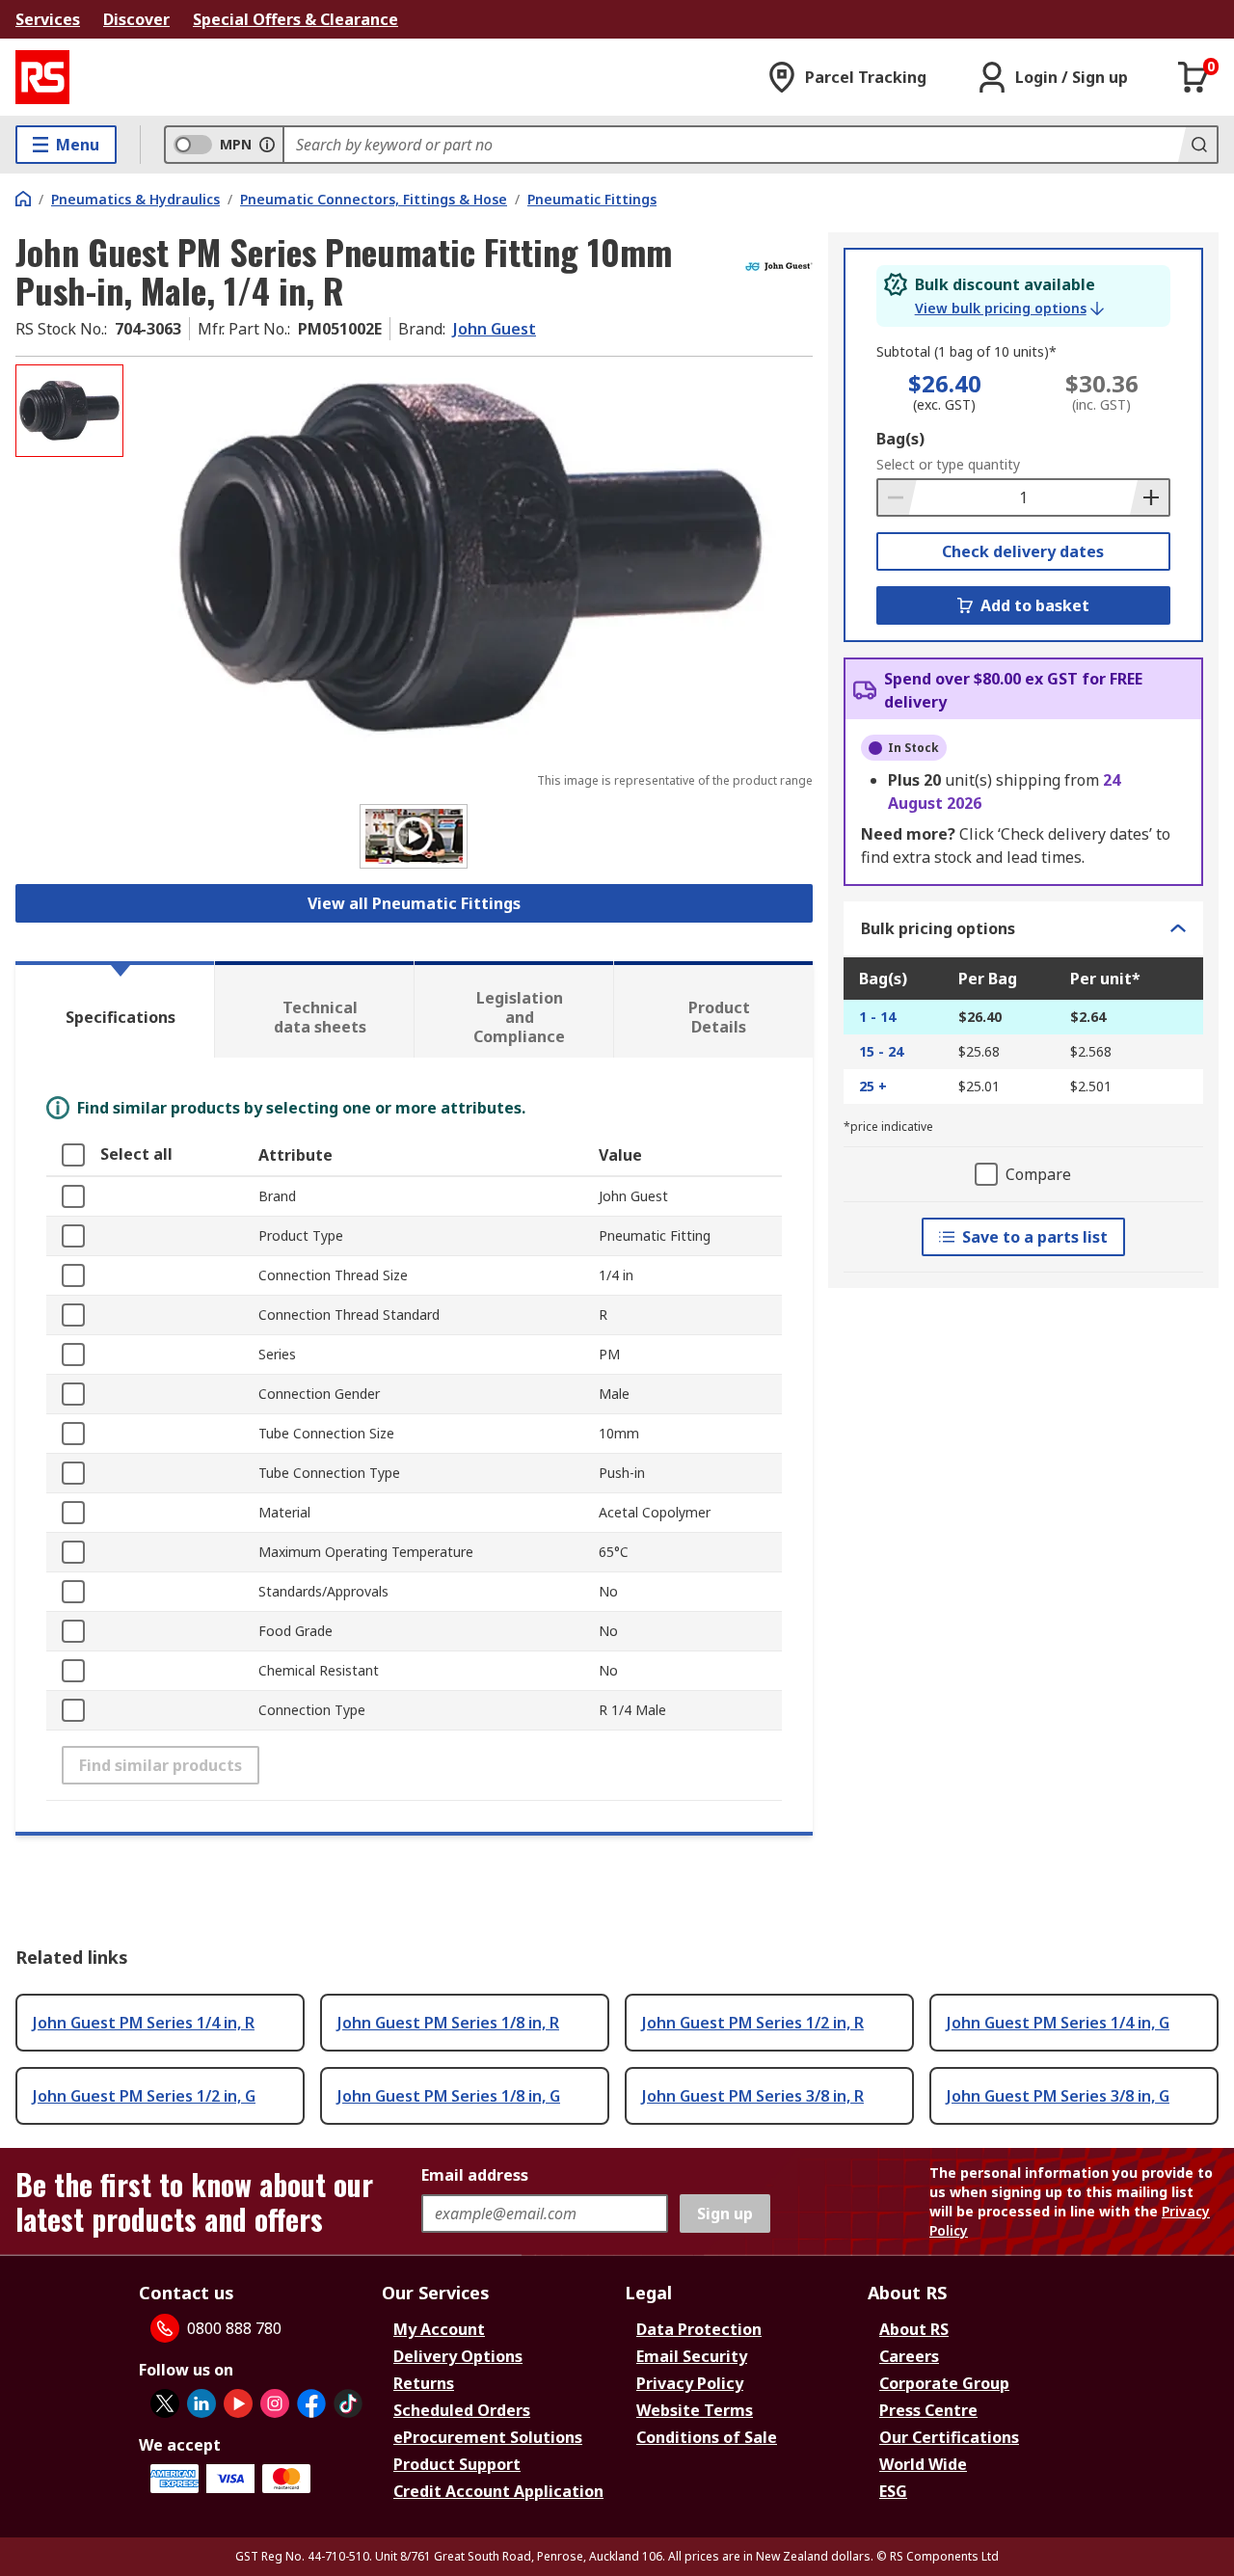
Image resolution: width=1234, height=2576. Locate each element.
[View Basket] (1194, 77)
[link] (1009, 309)
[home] (23, 199)
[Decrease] (898, 497)
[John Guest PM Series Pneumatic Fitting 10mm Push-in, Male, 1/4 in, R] (470, 557)
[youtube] (238, 2403)
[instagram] (275, 2403)
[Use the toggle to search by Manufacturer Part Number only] (267, 145)
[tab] (115, 1009)
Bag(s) (900, 439)
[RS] (42, 77)
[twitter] (165, 2403)
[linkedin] (201, 2403)
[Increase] (1149, 497)
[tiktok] (348, 2403)
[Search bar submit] (1197, 145)
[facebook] (311, 2403)
